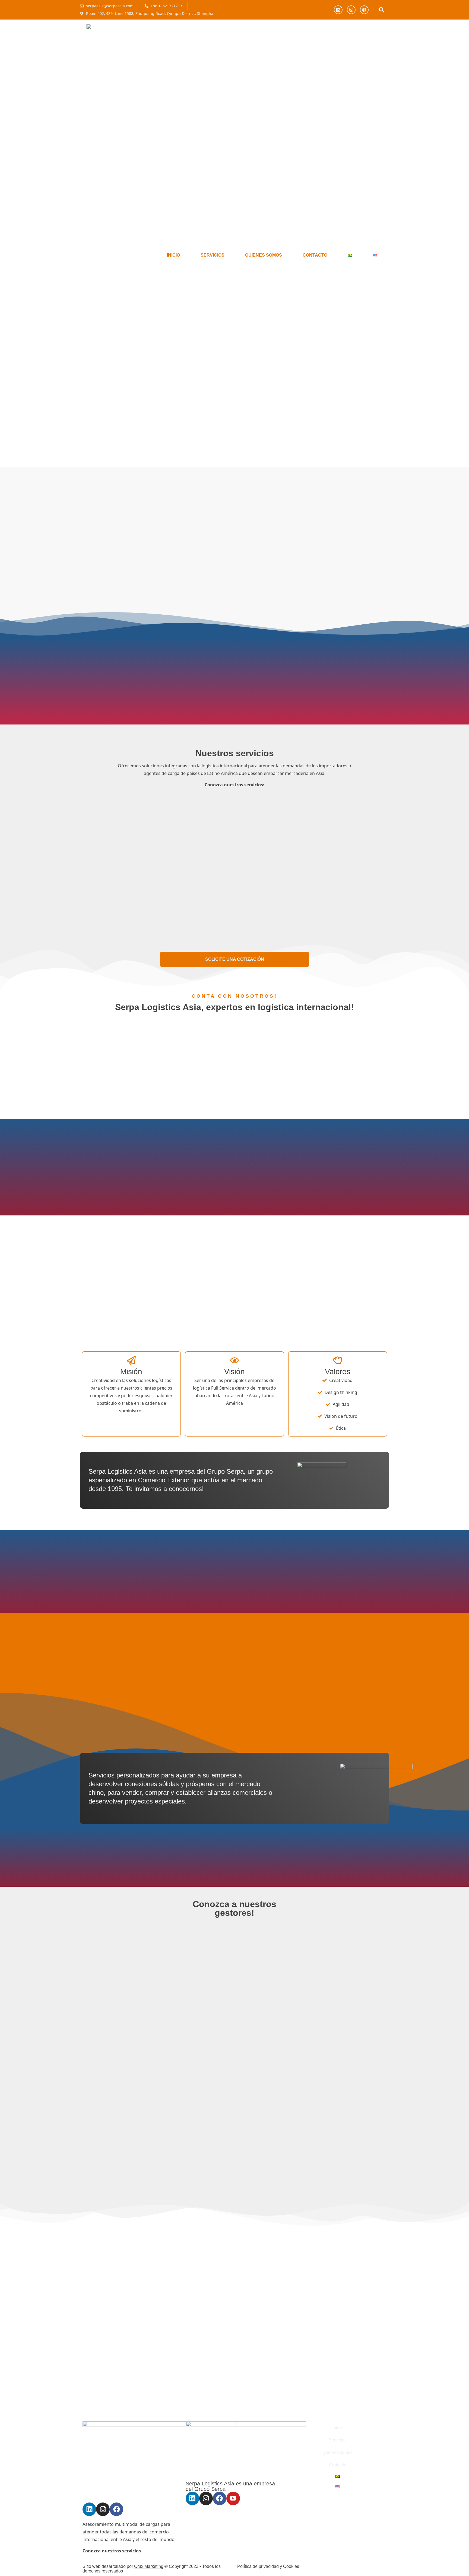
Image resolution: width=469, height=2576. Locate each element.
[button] (381, 10)
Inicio (173, 255)
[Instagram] (351, 10)
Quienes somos (264, 255)
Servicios (213, 255)
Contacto (315, 255)
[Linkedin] (338, 10)
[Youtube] (233, 2498)
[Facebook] (364, 10)
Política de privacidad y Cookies (268, 2566)
